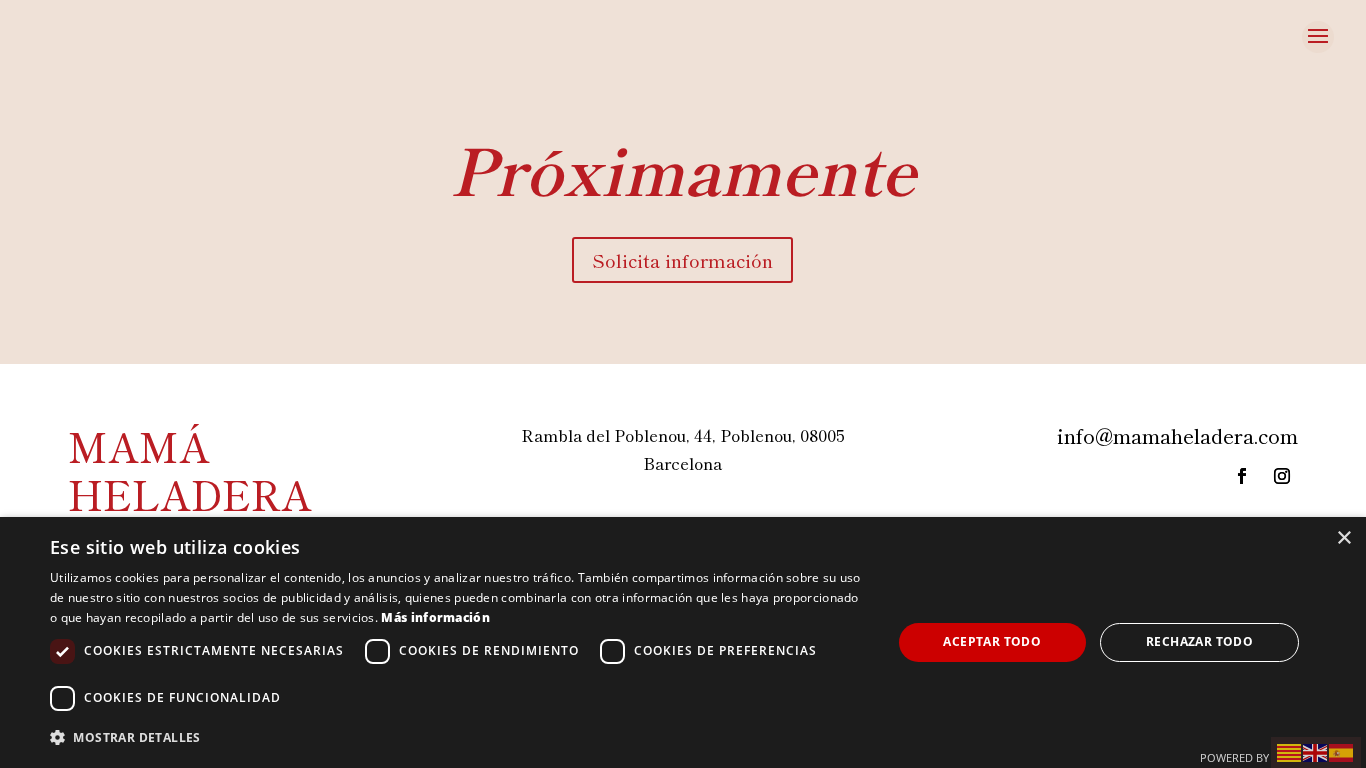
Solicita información (682, 260)
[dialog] (683, 642)
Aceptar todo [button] (992, 641)
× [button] (1343, 538)
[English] (1316, 750)
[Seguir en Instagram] (1282, 476)
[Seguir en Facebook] (1242, 476)
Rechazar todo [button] (1199, 641)
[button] (458, 737)
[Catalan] (1290, 750)
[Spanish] (1342, 750)
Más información (435, 617)
